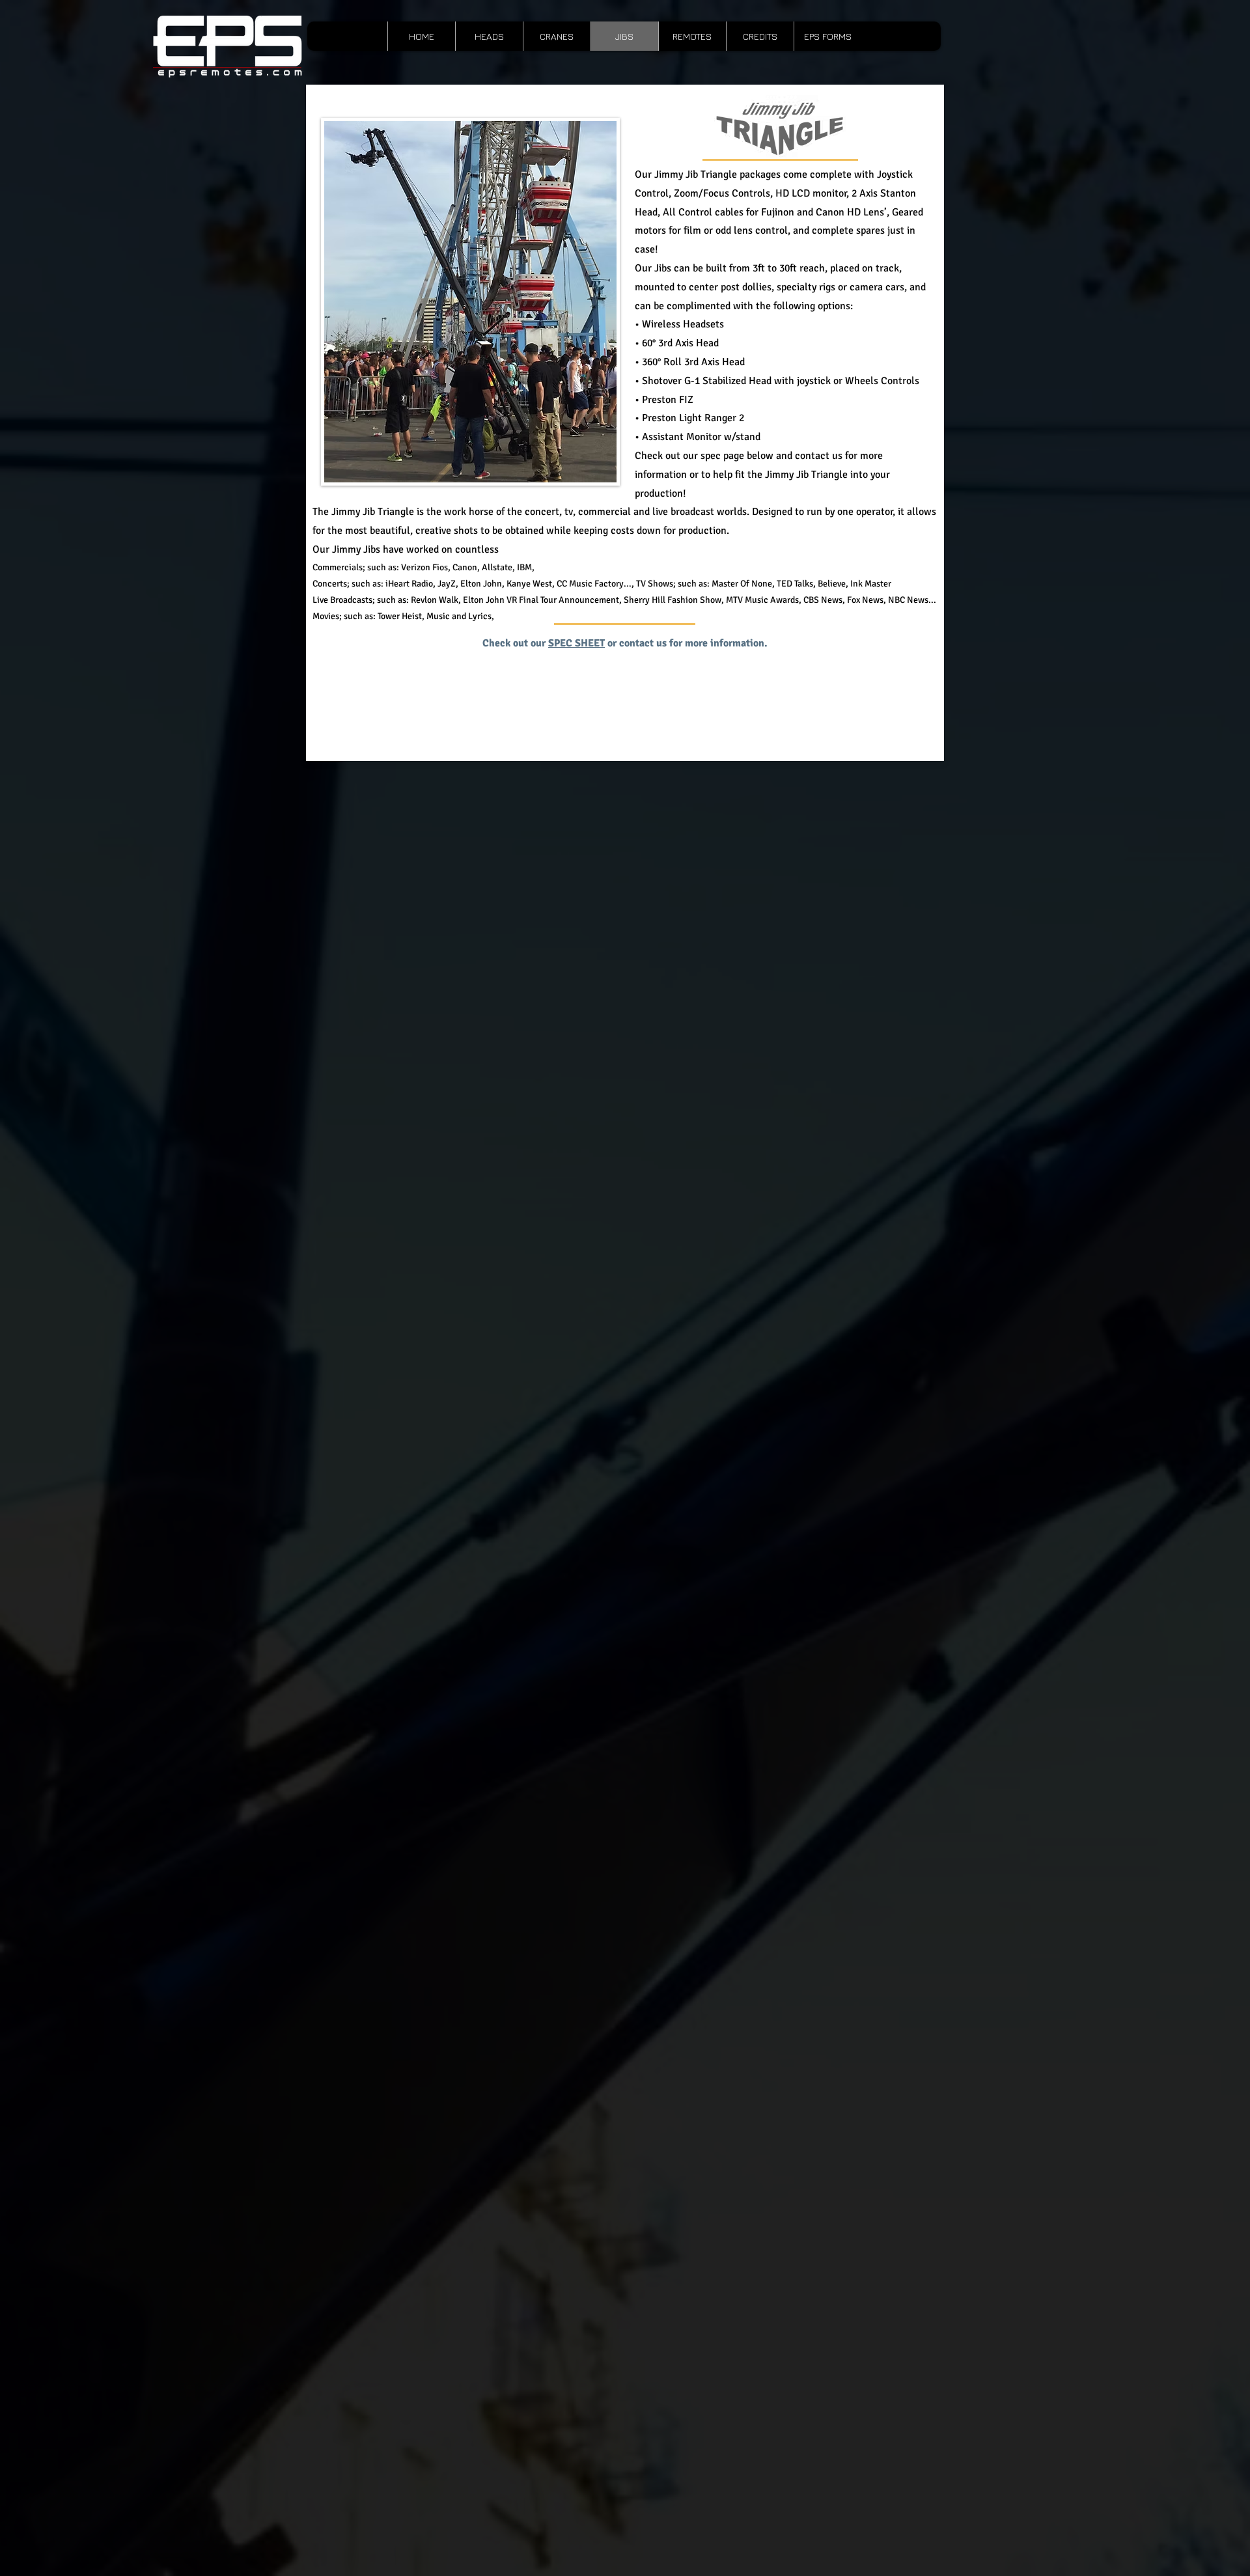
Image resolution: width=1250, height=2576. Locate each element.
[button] (692, 36)
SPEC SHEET (576, 643)
